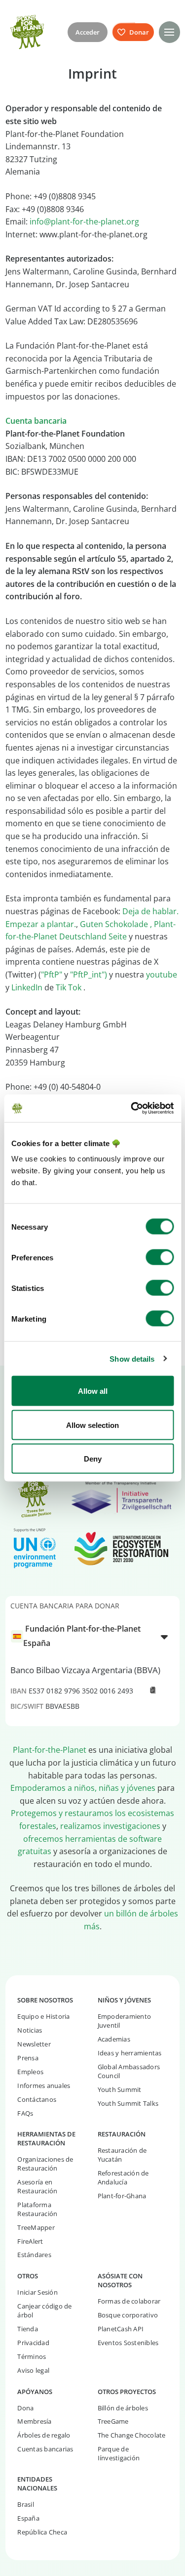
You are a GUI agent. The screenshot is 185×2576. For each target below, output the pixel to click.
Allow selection (92, 1425)
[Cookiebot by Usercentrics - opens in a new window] (132, 1109)
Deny (93, 1459)
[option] (87, 1636)
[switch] (160, 1257)
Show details (132, 1358)
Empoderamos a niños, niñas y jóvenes (83, 1788)
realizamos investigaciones (110, 1826)
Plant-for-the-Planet (50, 1750)
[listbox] (92, 1636)
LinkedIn (27, 987)
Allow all (93, 1391)
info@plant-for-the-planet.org (84, 222)
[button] (169, 32)
